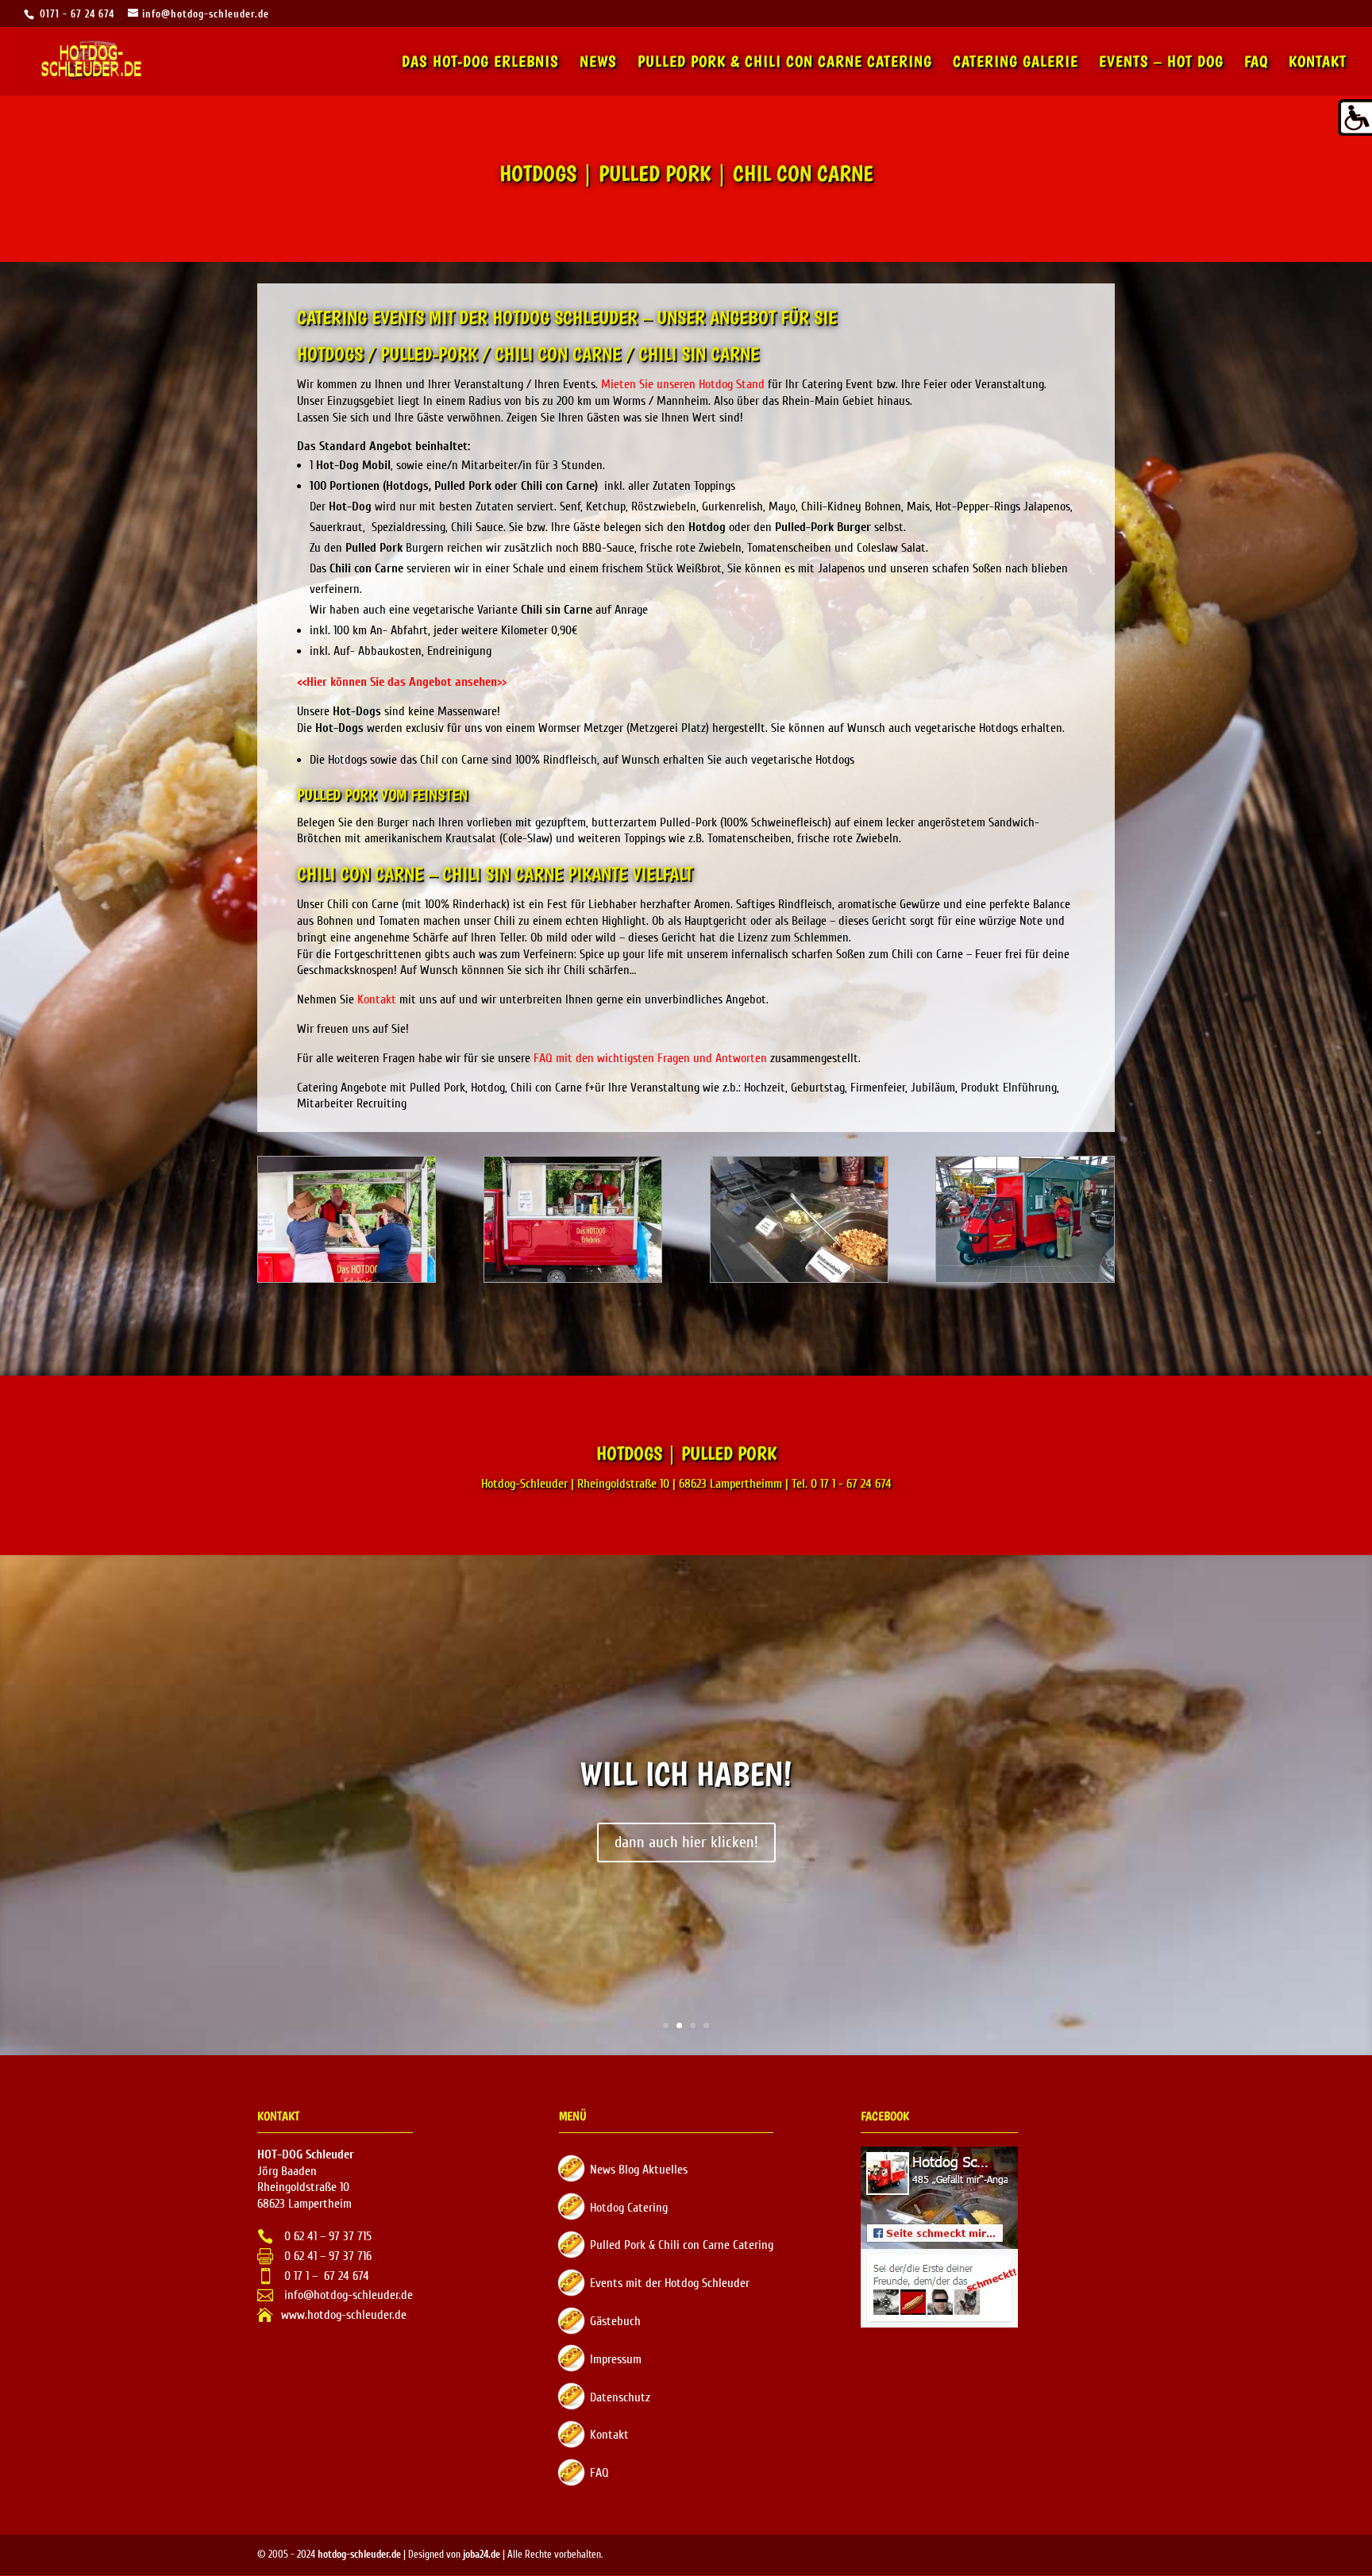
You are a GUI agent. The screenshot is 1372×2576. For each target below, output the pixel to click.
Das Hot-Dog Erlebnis (480, 63)
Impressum (616, 2359)
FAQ (1256, 63)
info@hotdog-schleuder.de (347, 2295)
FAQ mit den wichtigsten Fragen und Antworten (650, 1058)
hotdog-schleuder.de (359, 2554)
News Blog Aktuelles (639, 2170)
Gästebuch (615, 2321)
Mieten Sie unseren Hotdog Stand (683, 384)
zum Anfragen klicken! (686, 1842)
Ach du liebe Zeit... (686, 1773)
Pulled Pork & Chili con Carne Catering (785, 63)
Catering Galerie (1016, 63)
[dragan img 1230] (1025, 1278)
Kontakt (1318, 63)
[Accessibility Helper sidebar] (1353, 118)
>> (402, 682)
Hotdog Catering (629, 2208)
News (598, 63)
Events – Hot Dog (1161, 63)
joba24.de (482, 2554)
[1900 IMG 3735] (347, 1278)
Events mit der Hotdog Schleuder (670, 2283)
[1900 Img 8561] (799, 1278)
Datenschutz (620, 2397)
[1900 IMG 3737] (573, 1278)
